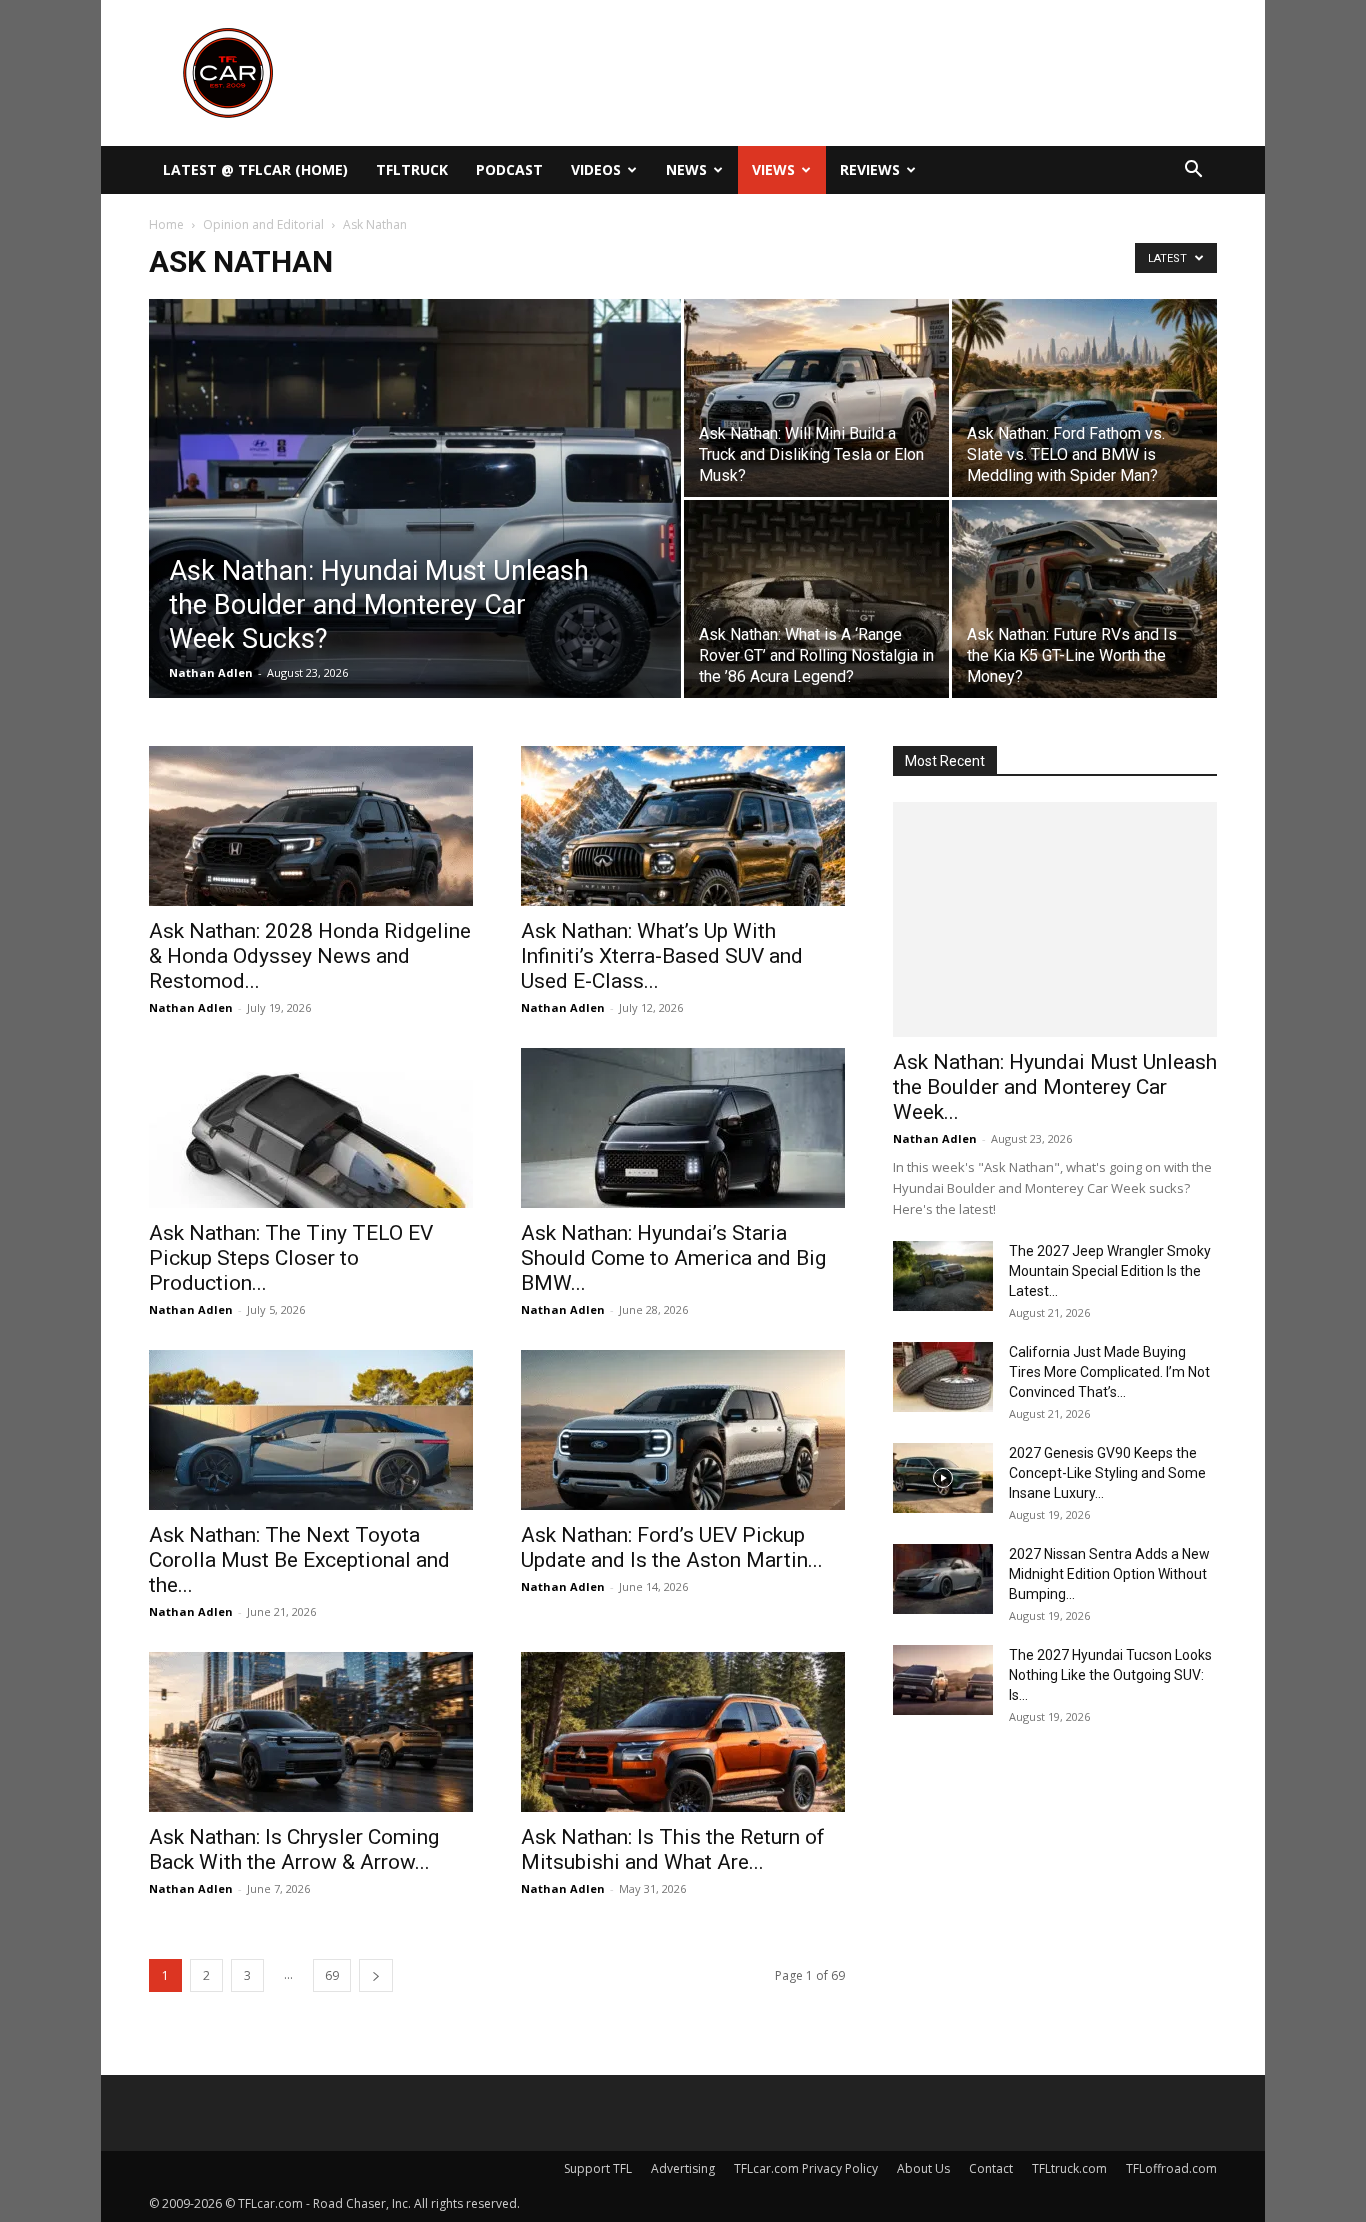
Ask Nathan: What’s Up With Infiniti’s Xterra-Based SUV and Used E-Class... (662, 956)
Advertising (683, 2168)
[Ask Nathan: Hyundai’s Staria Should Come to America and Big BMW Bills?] (683, 1128)
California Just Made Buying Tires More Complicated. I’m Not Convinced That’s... (1109, 1372)
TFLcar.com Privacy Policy (806, 2168)
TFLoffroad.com (1171, 2168)
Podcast (509, 169)
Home (166, 224)
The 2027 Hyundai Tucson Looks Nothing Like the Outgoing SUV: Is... (1110, 1675)
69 (332, 1975)
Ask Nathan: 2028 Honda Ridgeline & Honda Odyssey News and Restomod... (310, 956)
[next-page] (376, 1975)
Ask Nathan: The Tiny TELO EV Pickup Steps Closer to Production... (291, 1258)
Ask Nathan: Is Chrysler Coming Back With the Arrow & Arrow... (294, 1849)
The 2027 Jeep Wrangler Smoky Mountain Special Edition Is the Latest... (1110, 1271)
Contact (991, 2168)
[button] (1193, 171)
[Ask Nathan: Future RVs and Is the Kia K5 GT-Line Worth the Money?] (1084, 599)
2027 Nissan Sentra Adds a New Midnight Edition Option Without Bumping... (1109, 1574)
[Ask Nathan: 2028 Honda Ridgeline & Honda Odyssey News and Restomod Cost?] (311, 826)
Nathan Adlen (211, 672)
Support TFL (598, 2168)
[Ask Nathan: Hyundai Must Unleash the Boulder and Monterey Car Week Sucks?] (415, 530)
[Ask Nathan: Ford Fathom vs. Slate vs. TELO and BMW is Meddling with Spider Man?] (1084, 398)
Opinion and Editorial (263, 224)
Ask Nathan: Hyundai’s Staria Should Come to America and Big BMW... (673, 1258)
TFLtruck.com (1069, 2168)
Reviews (870, 169)
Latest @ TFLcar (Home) (255, 169)
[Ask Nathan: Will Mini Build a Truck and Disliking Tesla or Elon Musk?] (816, 398)
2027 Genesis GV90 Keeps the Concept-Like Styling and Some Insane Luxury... (1107, 1473)
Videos (596, 169)
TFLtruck (412, 169)
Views (773, 169)
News (686, 169)
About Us (923, 2168)
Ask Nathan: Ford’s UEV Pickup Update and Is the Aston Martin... (672, 1547)
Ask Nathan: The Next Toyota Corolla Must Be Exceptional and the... (299, 1560)
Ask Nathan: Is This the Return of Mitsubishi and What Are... (673, 1849)
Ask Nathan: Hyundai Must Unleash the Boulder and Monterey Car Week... (1055, 1087)
